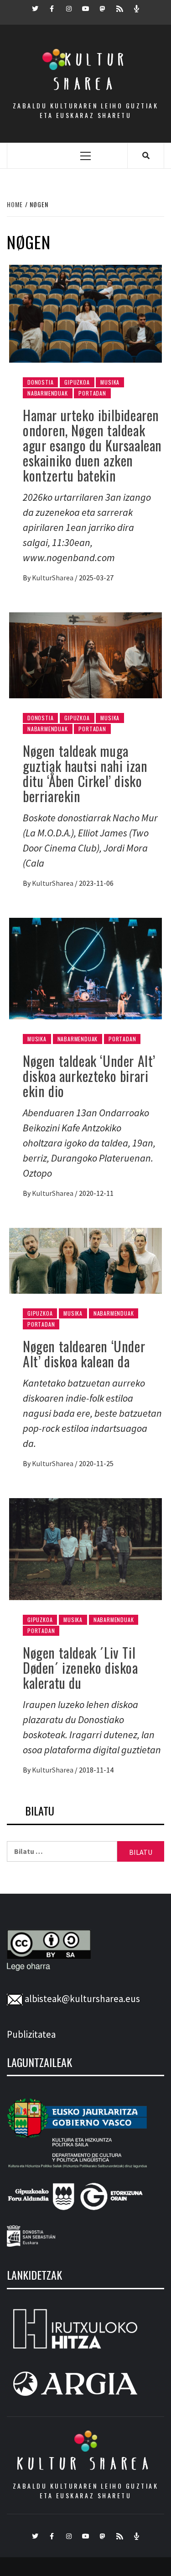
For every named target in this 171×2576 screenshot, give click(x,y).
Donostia (40, 382)
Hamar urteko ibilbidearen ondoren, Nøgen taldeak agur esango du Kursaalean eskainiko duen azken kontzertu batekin (92, 445)
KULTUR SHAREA (85, 2464)
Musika (110, 382)
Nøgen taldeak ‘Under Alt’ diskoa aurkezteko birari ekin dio (89, 1076)
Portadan (92, 393)
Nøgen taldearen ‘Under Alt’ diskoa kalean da (84, 1354)
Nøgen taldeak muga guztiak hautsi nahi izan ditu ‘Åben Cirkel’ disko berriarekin (85, 773)
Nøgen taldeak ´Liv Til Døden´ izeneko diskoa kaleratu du (80, 1668)
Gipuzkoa (77, 382)
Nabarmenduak (48, 393)
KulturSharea (53, 578)
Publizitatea (31, 2034)
